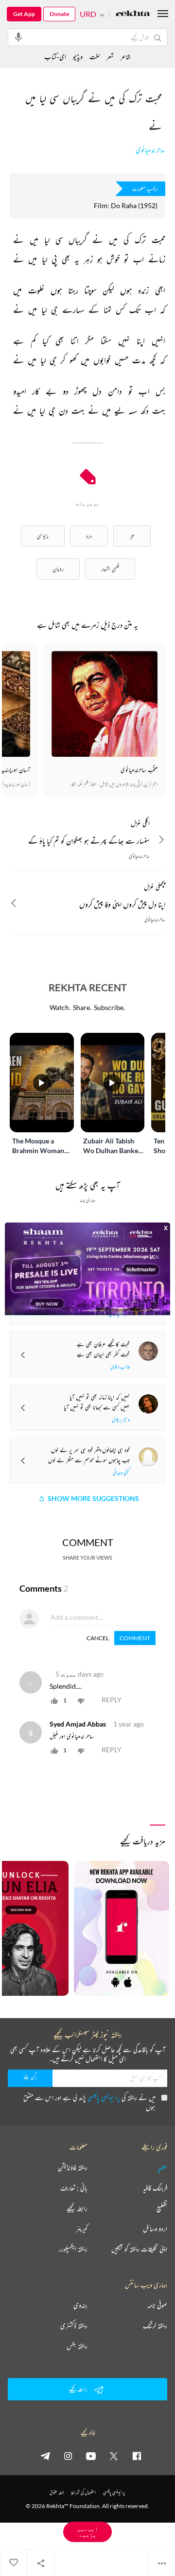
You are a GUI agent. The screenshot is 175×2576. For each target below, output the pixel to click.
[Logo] (133, 14)
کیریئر (82, 2229)
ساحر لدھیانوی (150, 150)
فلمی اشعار (110, 569)
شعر (110, 57)
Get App (24, 14)
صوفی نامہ (157, 2305)
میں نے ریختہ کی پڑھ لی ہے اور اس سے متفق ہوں (89, 2102)
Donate (59, 14)
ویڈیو (78, 57)
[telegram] (45, 2456)
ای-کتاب (55, 57)
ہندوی (80, 2305)
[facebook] (137, 2456)
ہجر (132, 536)
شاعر (126, 57)
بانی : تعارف (74, 2188)
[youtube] (91, 2456)
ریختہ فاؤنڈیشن (73, 2168)
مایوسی (43, 536)
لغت (95, 57)
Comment (135, 1638)
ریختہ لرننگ (155, 2326)
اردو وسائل (155, 2229)
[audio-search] (18, 37)
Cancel (98, 1638)
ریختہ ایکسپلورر (73, 2249)
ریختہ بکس (77, 2346)
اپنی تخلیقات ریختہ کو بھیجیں (139, 2249)
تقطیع (162, 2208)
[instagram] (68, 2456)
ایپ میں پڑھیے (87, 2532)
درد (89, 536)
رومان (58, 569)
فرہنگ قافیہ (155, 2188)
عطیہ (162, 2168)
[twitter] (114, 2456)
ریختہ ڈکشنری (74, 2326)
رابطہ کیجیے (77, 2208)
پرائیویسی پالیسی (104, 2097)
